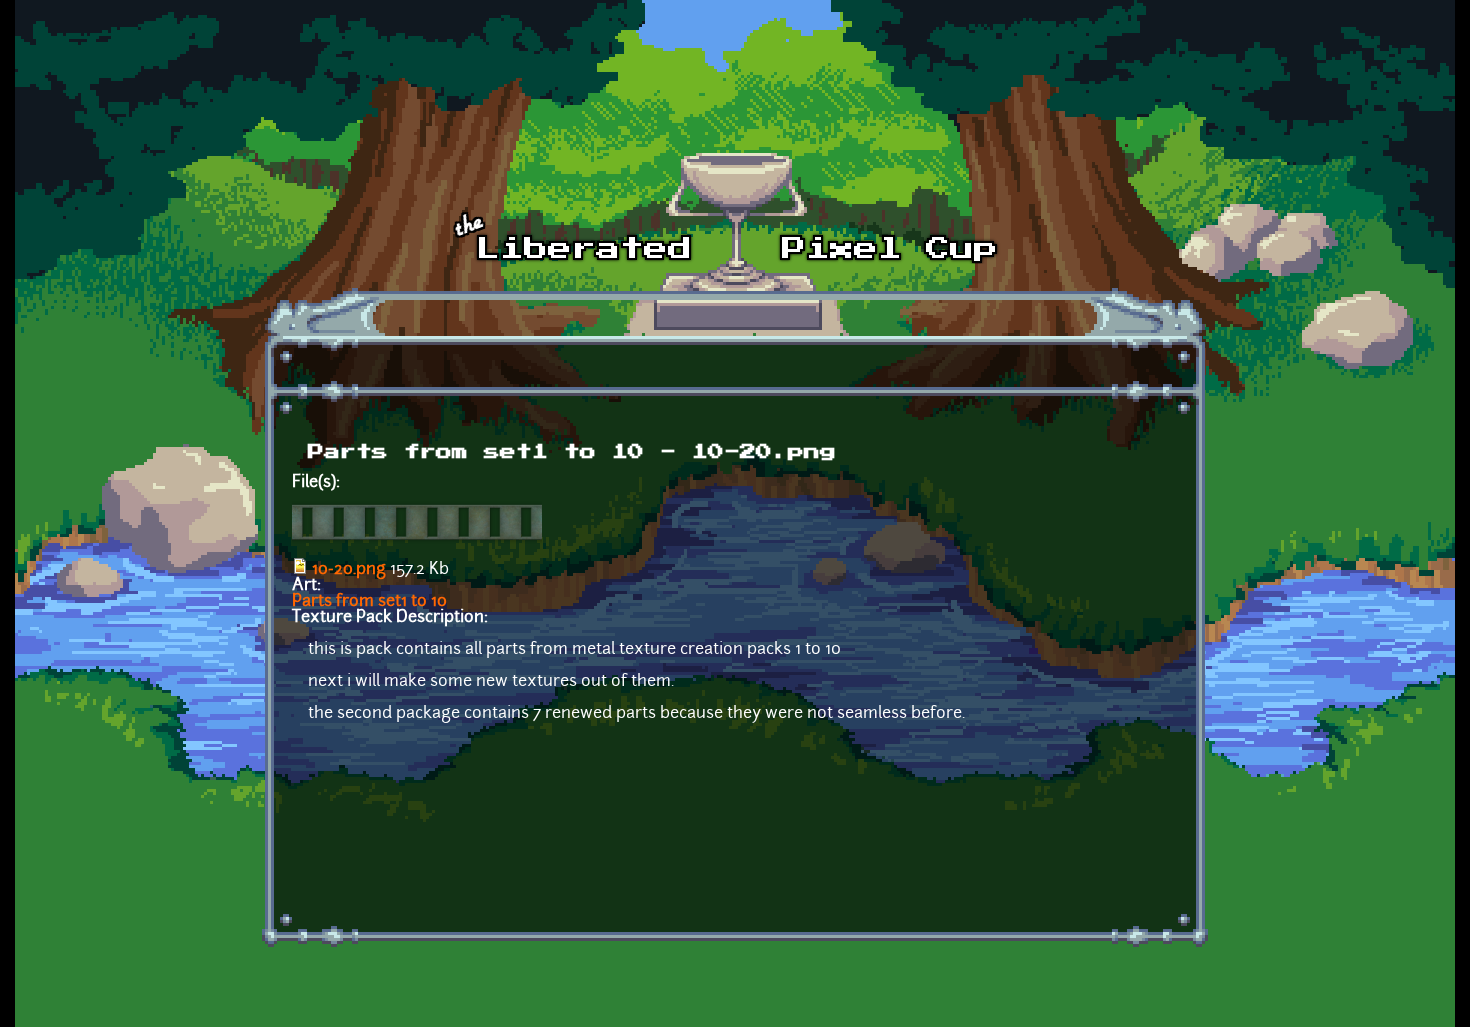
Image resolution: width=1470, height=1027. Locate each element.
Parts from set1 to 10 (369, 602)
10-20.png (349, 570)
